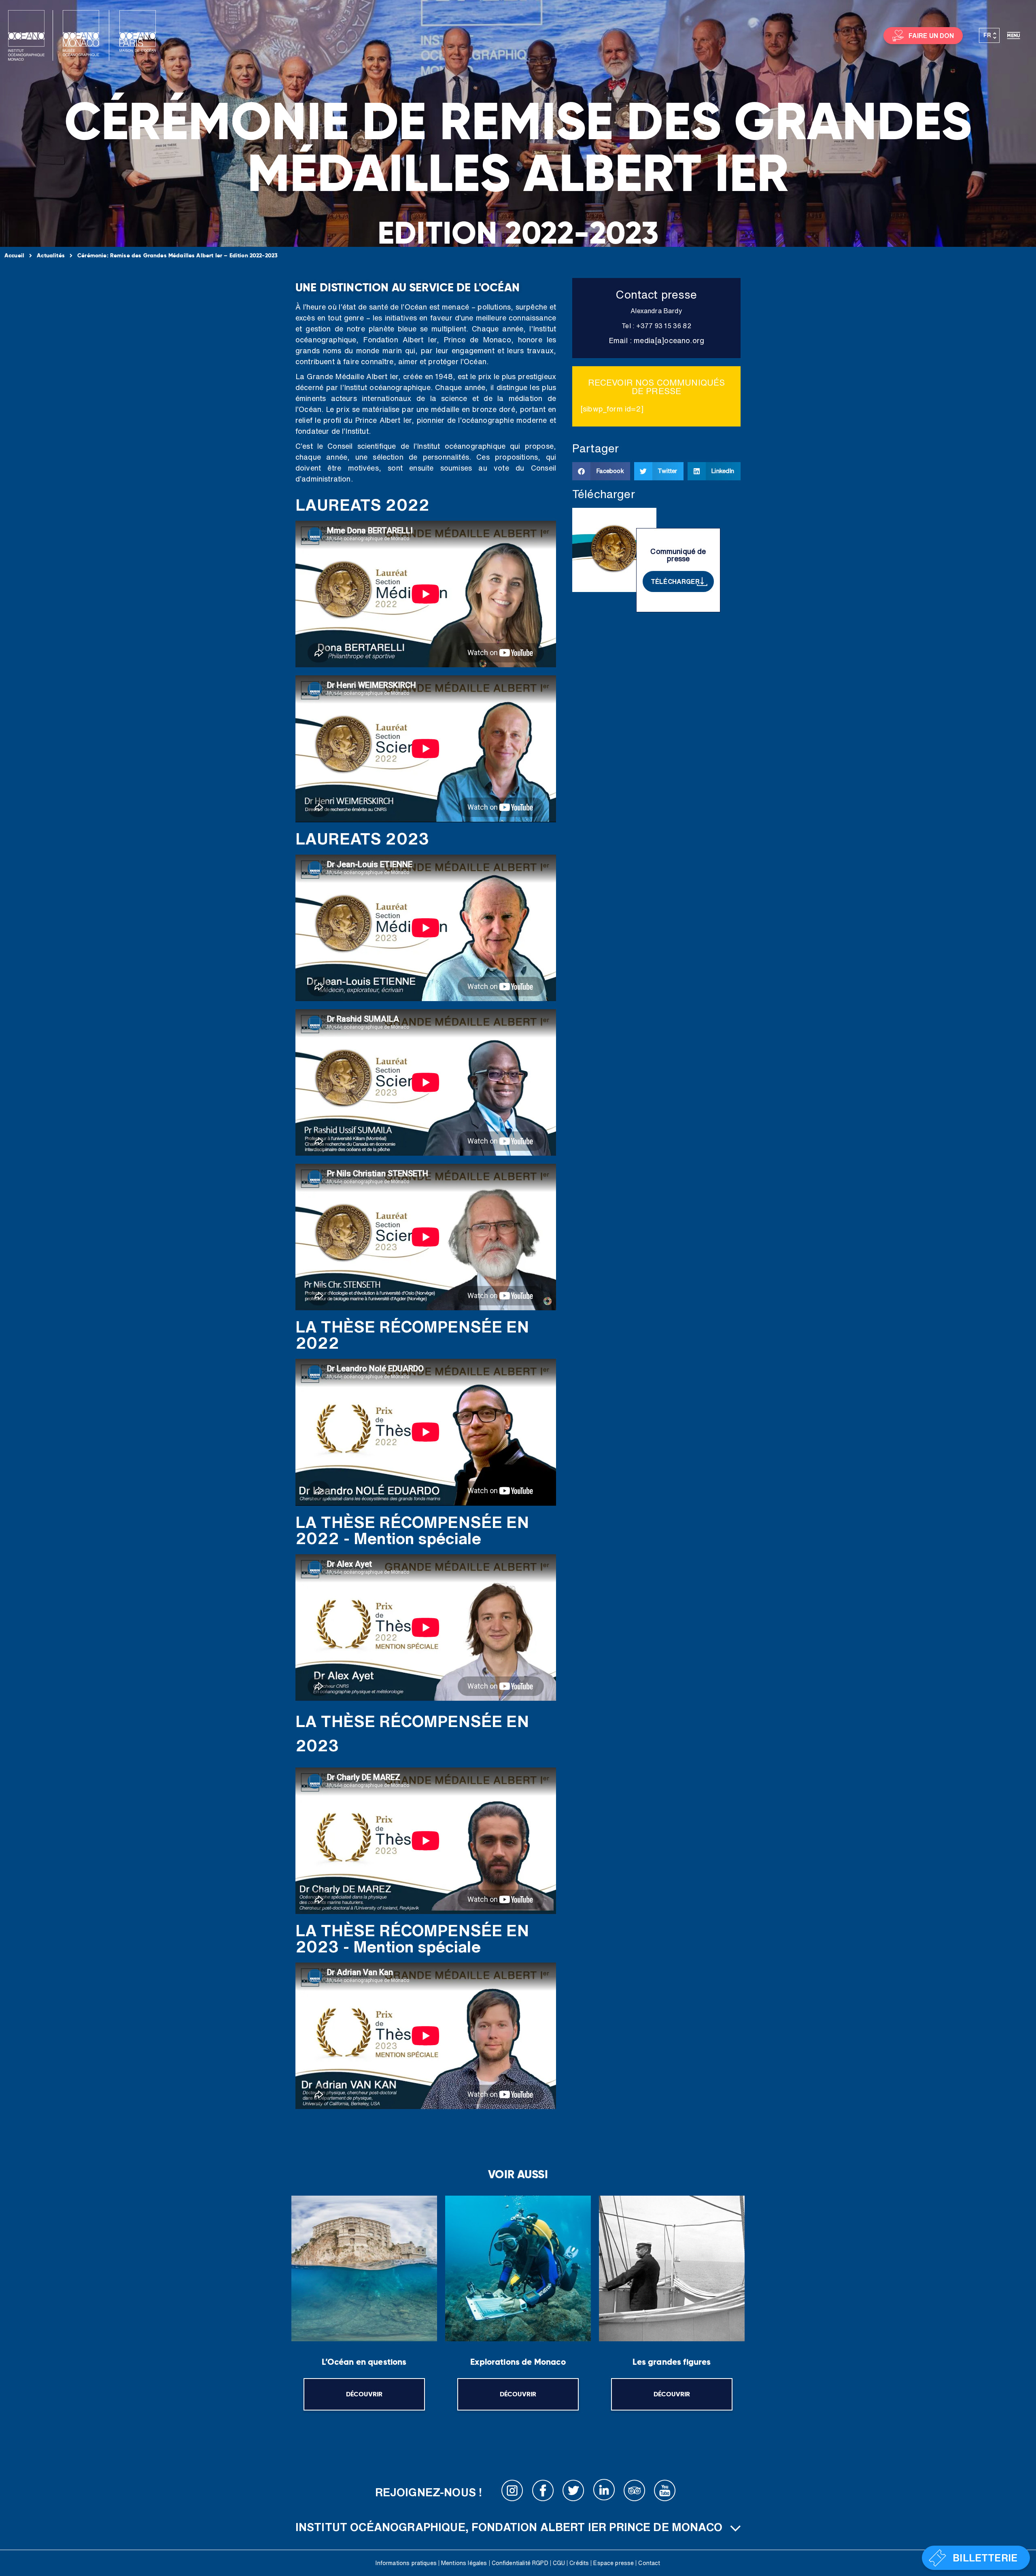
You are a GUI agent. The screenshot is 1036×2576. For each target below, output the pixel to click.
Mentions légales (464, 2563)
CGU (559, 2563)
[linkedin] (604, 2492)
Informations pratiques (406, 2563)
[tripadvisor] (635, 2492)
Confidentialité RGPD (520, 2563)
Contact (649, 2563)
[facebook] (543, 2492)
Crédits (579, 2563)
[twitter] (573, 2492)
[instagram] (512, 2492)
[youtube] (665, 2492)
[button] (601, 471)
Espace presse (614, 2563)
